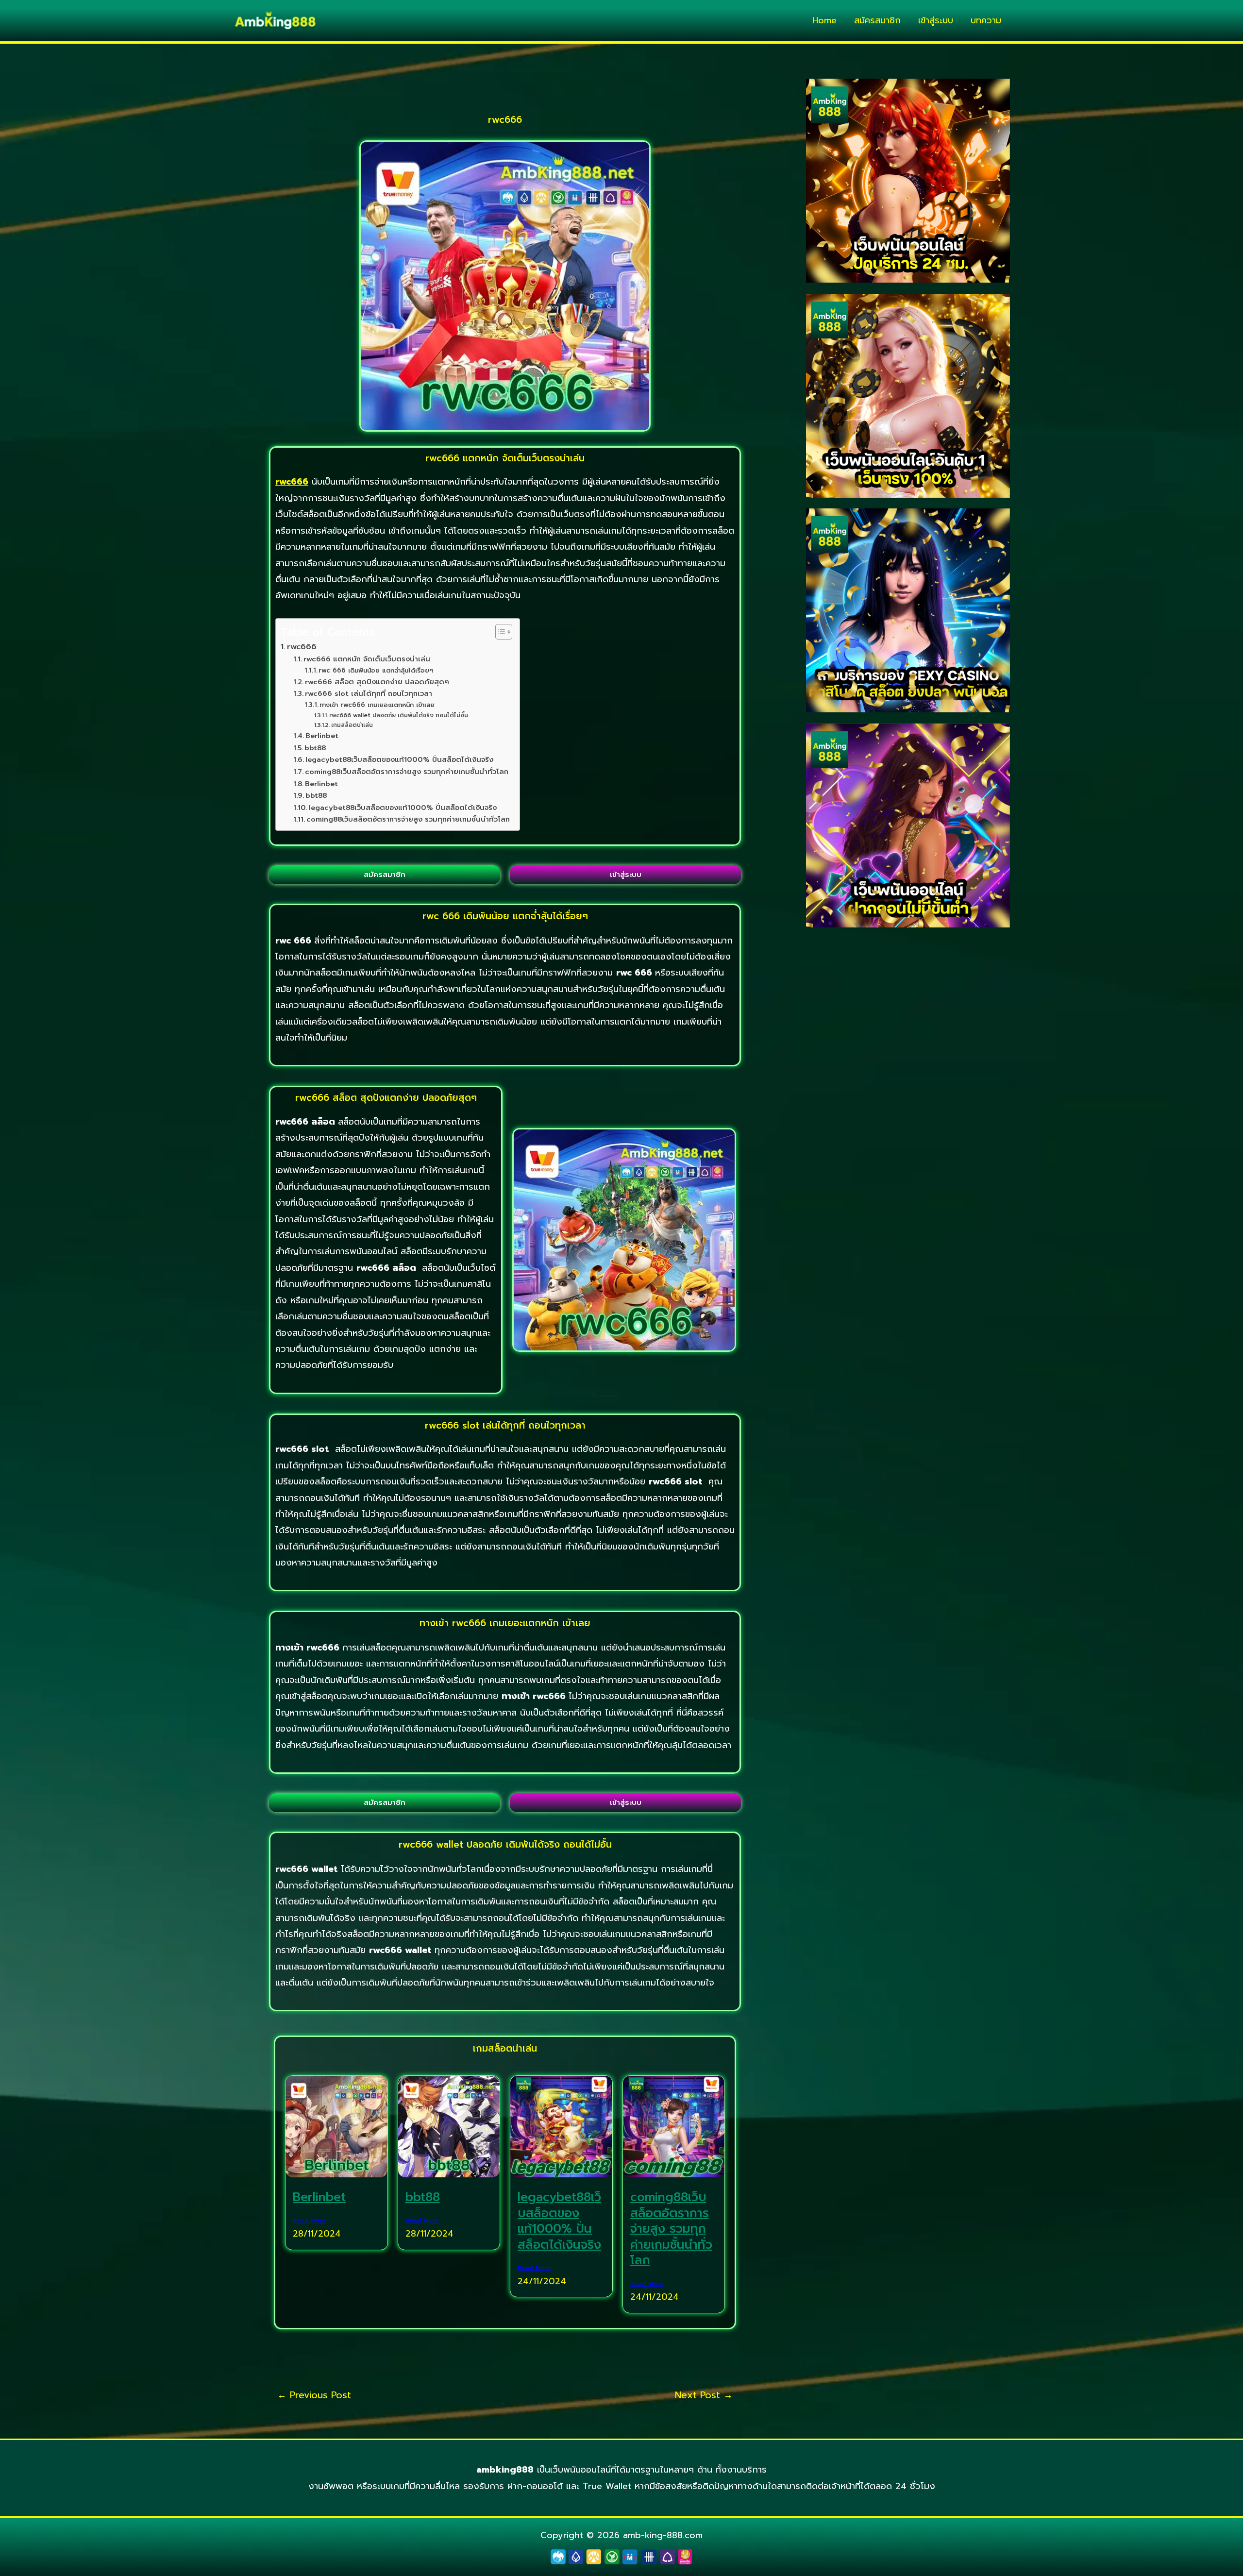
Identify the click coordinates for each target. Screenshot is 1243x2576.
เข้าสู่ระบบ (936, 20)
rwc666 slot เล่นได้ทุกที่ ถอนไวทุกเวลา (369, 693)
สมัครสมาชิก (877, 20)
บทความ (986, 20)
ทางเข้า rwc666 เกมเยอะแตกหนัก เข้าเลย (377, 705)
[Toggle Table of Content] (499, 632)
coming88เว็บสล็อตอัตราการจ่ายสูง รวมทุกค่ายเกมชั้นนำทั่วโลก (407, 772)
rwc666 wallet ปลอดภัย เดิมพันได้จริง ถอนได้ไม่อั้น (398, 715)
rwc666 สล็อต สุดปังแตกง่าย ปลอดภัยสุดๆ (377, 682)
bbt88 (315, 748)
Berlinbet (322, 736)
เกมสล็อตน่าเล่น (352, 725)
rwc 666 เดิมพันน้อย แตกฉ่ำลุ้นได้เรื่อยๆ (376, 671)
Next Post (704, 2395)
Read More (309, 2221)
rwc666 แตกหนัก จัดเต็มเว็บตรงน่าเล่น (367, 659)
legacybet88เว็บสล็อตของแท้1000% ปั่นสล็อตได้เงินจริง (399, 759)
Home (824, 20)
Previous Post (314, 2395)
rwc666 (302, 647)
